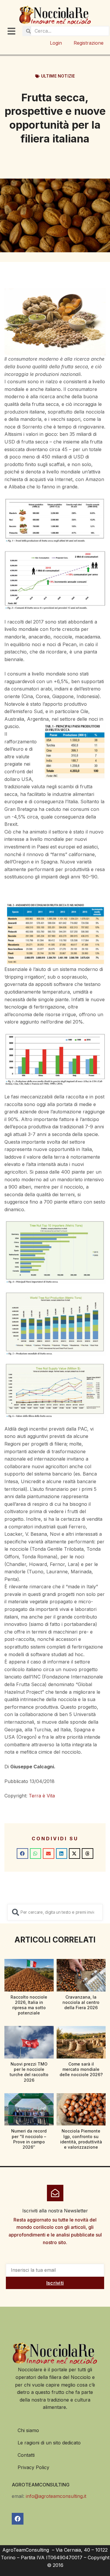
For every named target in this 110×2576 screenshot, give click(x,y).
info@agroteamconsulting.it (56, 2496)
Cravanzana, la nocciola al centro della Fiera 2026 (81, 2002)
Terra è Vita (42, 1796)
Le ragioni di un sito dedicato (49, 2443)
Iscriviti (55, 2283)
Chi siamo (28, 2430)
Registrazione (89, 43)
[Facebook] (18, 2519)
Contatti (26, 2455)
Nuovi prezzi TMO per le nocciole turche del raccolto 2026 (29, 2072)
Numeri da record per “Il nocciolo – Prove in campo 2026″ (29, 2139)
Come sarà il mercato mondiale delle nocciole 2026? (81, 2069)
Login (56, 43)
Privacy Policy (33, 2467)
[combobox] (55, 1912)
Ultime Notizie (58, 76)
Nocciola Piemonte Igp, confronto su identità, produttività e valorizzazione (81, 2139)
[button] (22, 1854)
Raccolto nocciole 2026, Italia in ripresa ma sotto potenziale (29, 2005)
